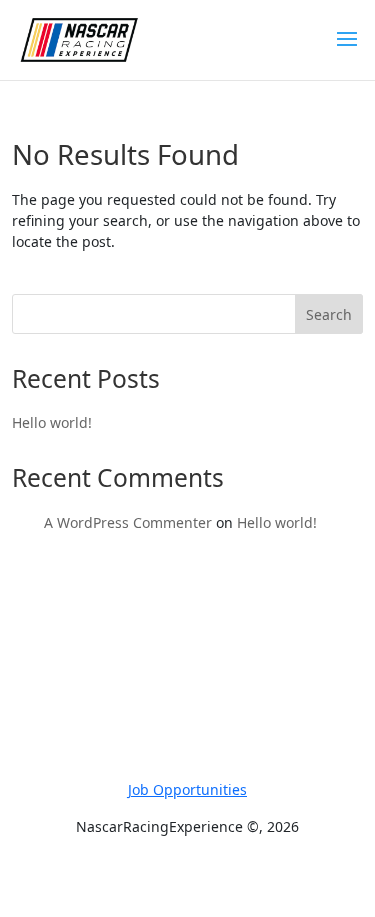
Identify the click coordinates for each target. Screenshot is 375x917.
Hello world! (52, 422)
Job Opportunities (187, 789)
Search (329, 314)
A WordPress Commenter (128, 522)
